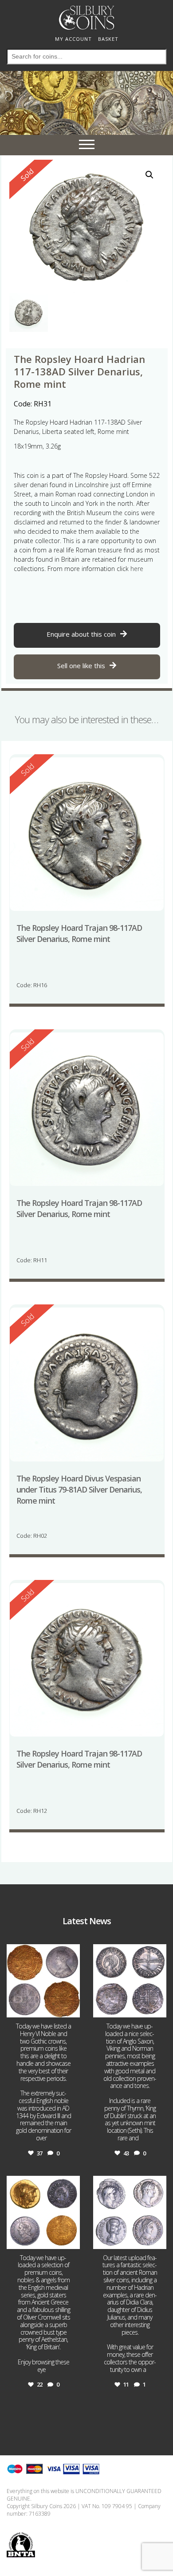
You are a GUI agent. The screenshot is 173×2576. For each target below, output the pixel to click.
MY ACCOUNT (73, 39)
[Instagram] (72, 2009)
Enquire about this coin (81, 634)
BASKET (108, 39)
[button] (149, 175)
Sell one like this (81, 666)
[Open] (43, 1981)
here (137, 569)
